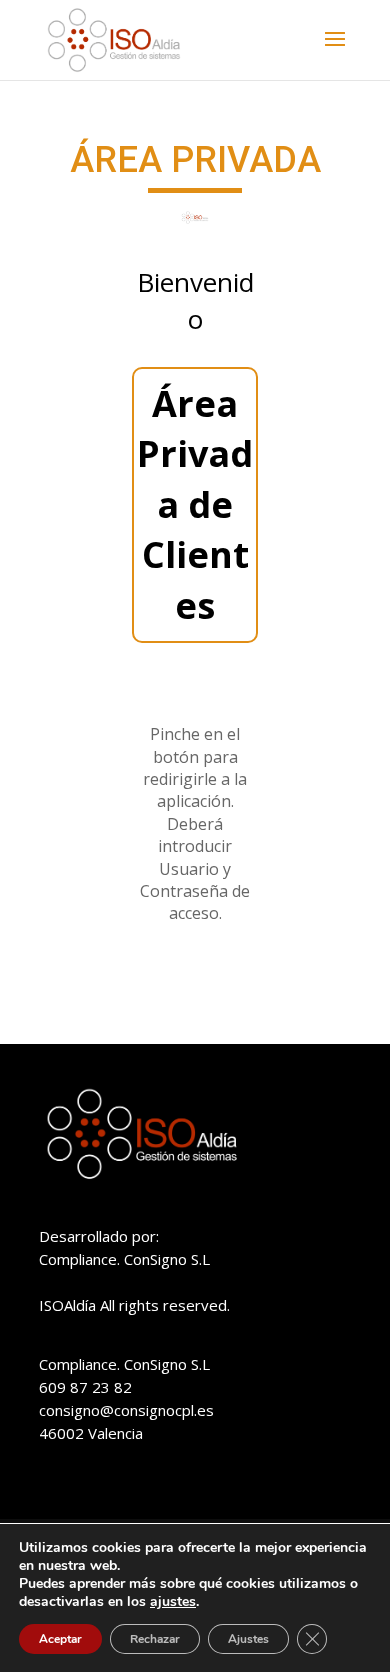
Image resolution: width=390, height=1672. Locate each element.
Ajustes (248, 1639)
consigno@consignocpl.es (126, 1410)
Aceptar (60, 1639)
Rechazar (155, 1639)
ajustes (173, 1602)
